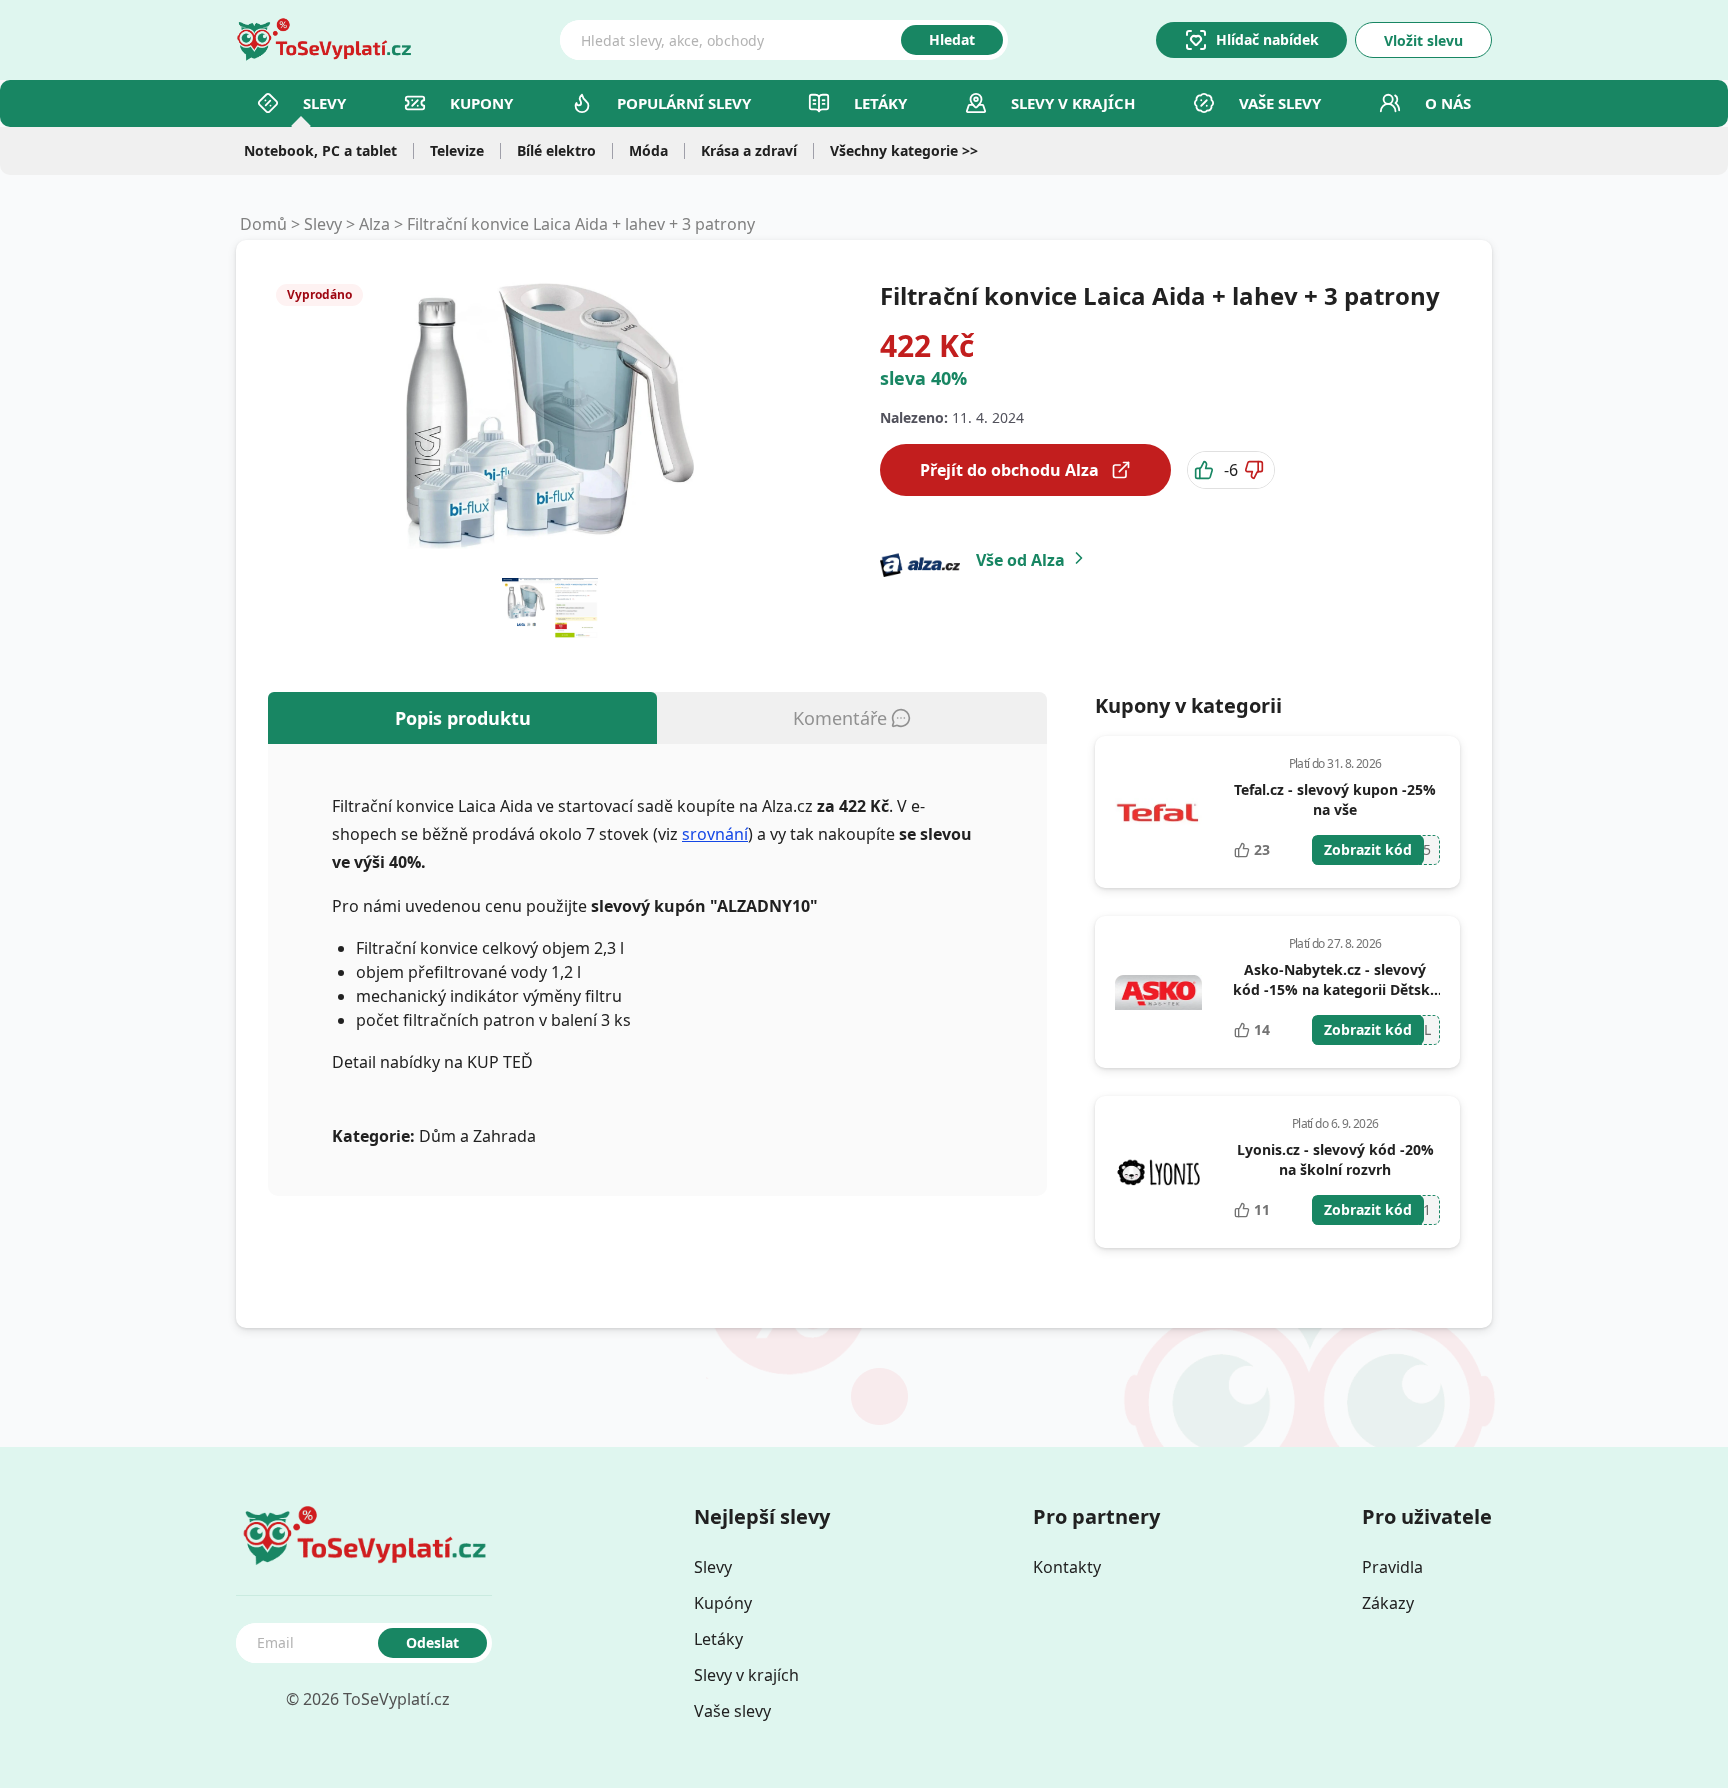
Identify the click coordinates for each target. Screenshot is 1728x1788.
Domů (263, 224)
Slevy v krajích (746, 1675)
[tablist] (657, 718)
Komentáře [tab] (840, 718)
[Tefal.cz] (1159, 812)
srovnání (715, 834)
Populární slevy (684, 103)
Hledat (952, 39)
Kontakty (1067, 1567)
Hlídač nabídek (1267, 39)
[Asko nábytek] (1159, 992)
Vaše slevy (1280, 103)
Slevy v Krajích (1073, 103)
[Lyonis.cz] (1159, 1172)
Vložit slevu (1423, 40)
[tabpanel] (657, 970)
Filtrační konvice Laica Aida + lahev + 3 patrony (581, 224)
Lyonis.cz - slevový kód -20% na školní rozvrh (1335, 1159)
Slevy (324, 103)
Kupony (481, 103)
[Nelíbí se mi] (1256, 470)
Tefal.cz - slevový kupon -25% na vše (1335, 799)
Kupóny (723, 1603)
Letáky (880, 103)
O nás (1448, 103)
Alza (374, 224)
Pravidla (1392, 1567)
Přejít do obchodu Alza (1009, 470)
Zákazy (1388, 1603)
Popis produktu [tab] (463, 718)
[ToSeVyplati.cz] (324, 40)
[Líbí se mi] (1206, 470)
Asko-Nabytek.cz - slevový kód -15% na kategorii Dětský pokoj (1335, 989)
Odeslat (432, 1642)
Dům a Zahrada (477, 1136)
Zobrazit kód (1368, 849)
